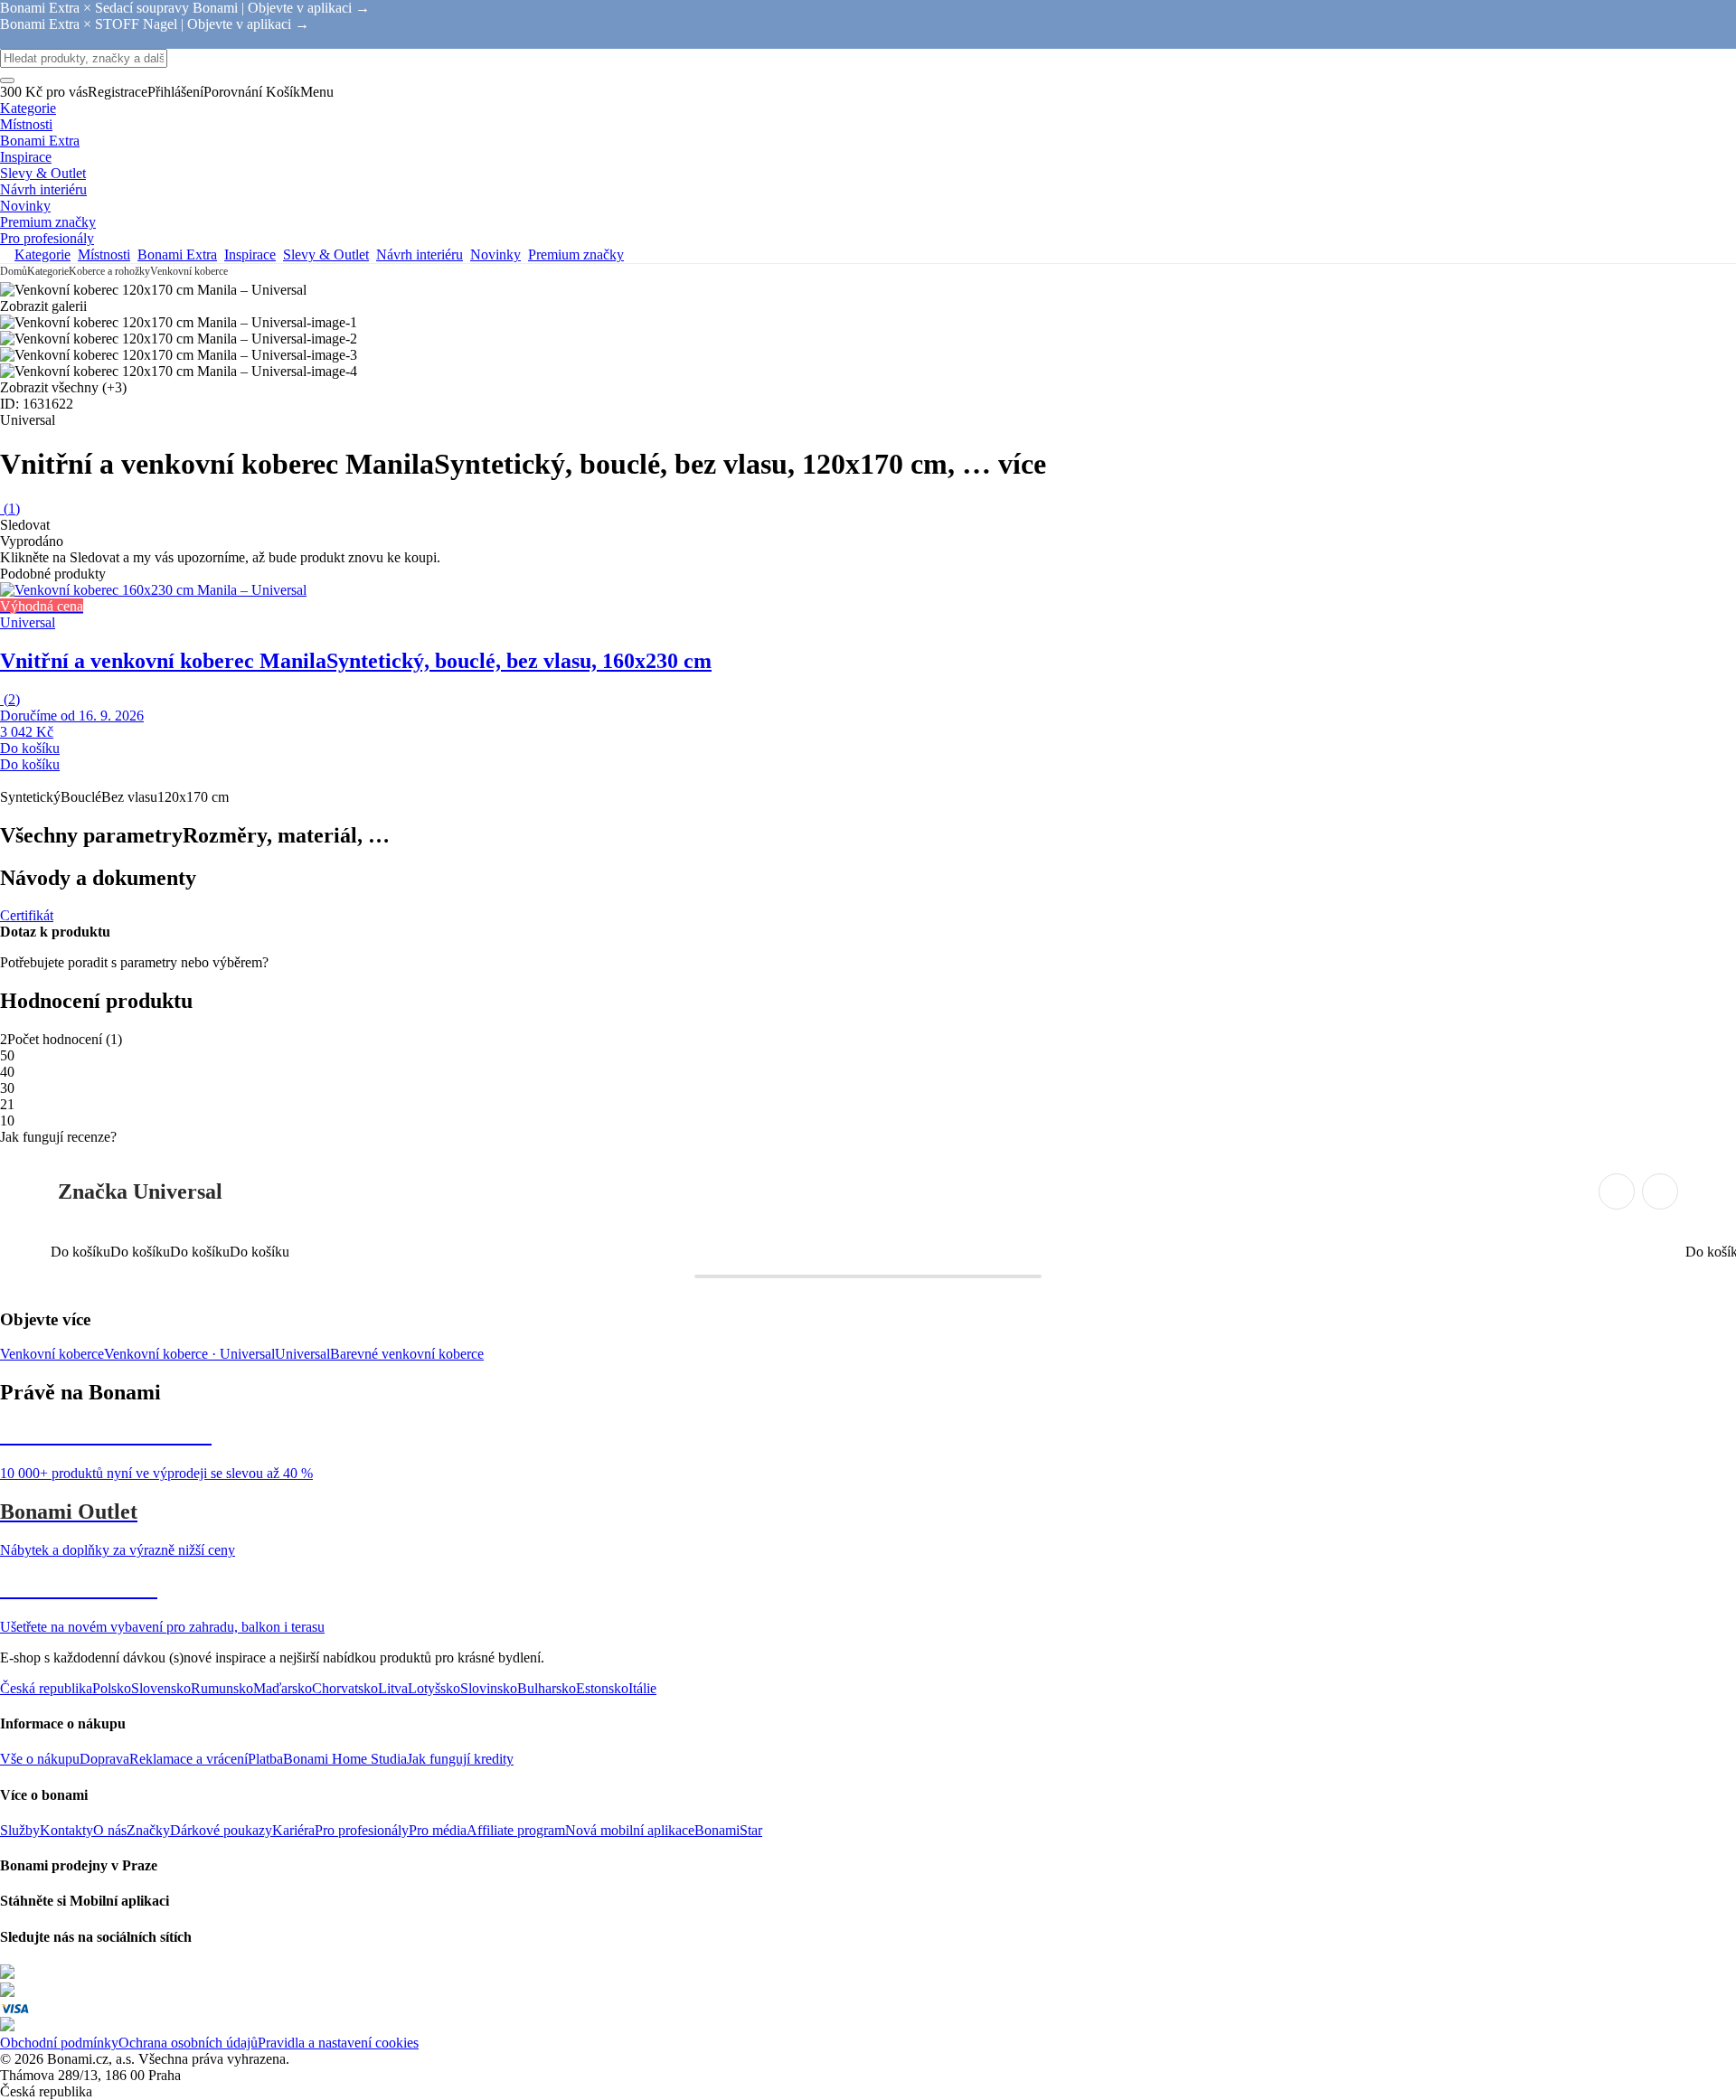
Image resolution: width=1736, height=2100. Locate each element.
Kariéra (293, 1830)
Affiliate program (516, 1830)
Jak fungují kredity (460, 1759)
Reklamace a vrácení (189, 1759)
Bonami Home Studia (345, 1759)
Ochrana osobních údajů (188, 2043)
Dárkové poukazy (221, 1830)
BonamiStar (728, 1830)
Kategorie (48, 271)
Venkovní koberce (189, 271)
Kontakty (66, 1830)
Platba (265, 1759)
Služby (20, 1830)
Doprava (104, 1759)
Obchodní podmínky (59, 2043)
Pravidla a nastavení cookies (338, 2043)
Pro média (438, 1830)
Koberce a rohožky (109, 271)
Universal (302, 1354)
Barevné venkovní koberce (407, 1354)
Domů (14, 271)
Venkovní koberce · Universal (189, 1354)
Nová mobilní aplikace (630, 1830)
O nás (110, 1830)
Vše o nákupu (40, 1759)
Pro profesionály (362, 1830)
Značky (148, 1830)
